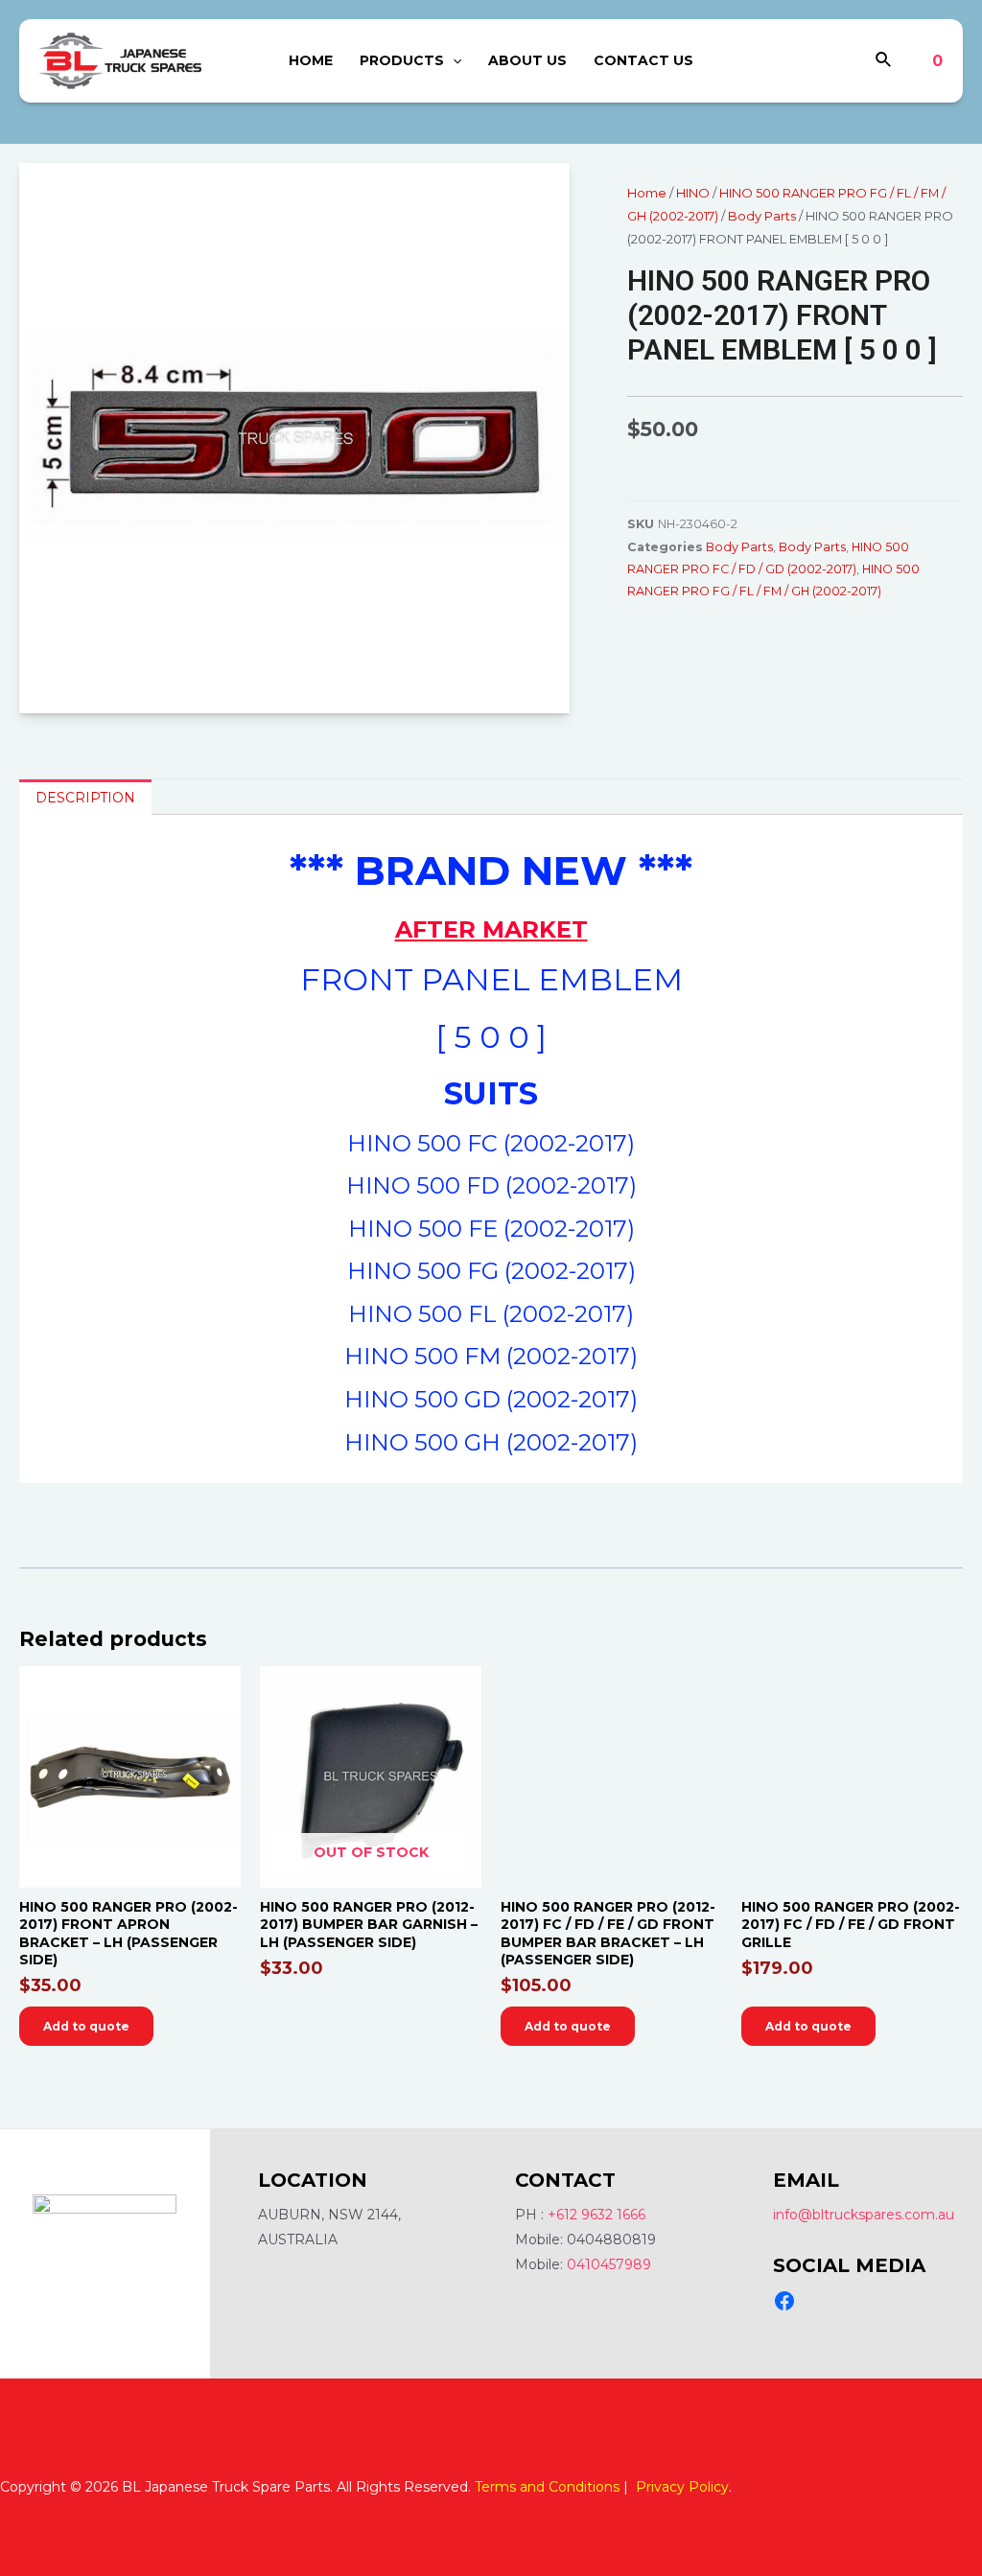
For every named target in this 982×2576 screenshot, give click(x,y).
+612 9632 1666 (596, 2215)
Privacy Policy (682, 2487)
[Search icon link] (884, 62)
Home (647, 193)
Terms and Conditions (547, 2487)
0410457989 (609, 2264)
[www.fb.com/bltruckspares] (784, 2301)
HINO (693, 193)
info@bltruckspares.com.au (864, 2215)
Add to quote (86, 2026)
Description (85, 798)
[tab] (85, 797)
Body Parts (762, 216)
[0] (923, 61)
